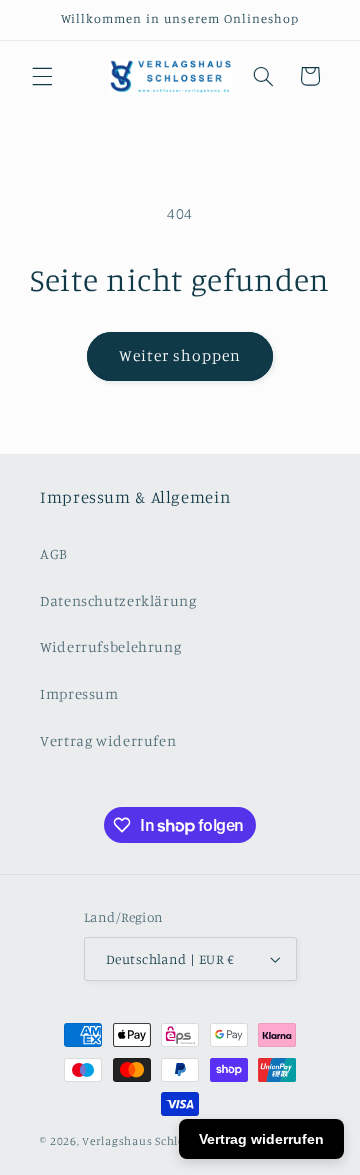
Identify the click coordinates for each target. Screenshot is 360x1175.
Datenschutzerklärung (118, 600)
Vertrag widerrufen (108, 740)
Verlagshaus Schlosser (144, 1141)
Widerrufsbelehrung (110, 646)
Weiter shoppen (180, 355)
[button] (42, 76)
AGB (54, 553)
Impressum (79, 693)
